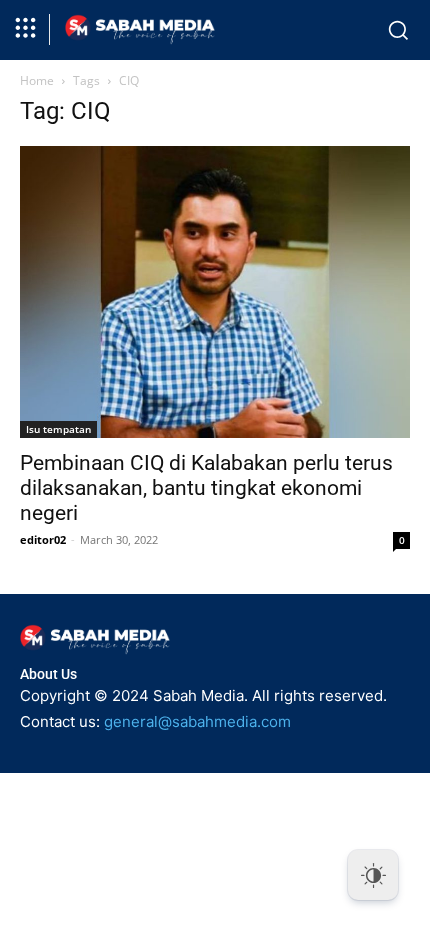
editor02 (43, 539)
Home (37, 80)
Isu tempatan (58, 429)
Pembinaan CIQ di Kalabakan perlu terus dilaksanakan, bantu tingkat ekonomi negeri (206, 488)
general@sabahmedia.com (197, 721)
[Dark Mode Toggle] (373, 875)
